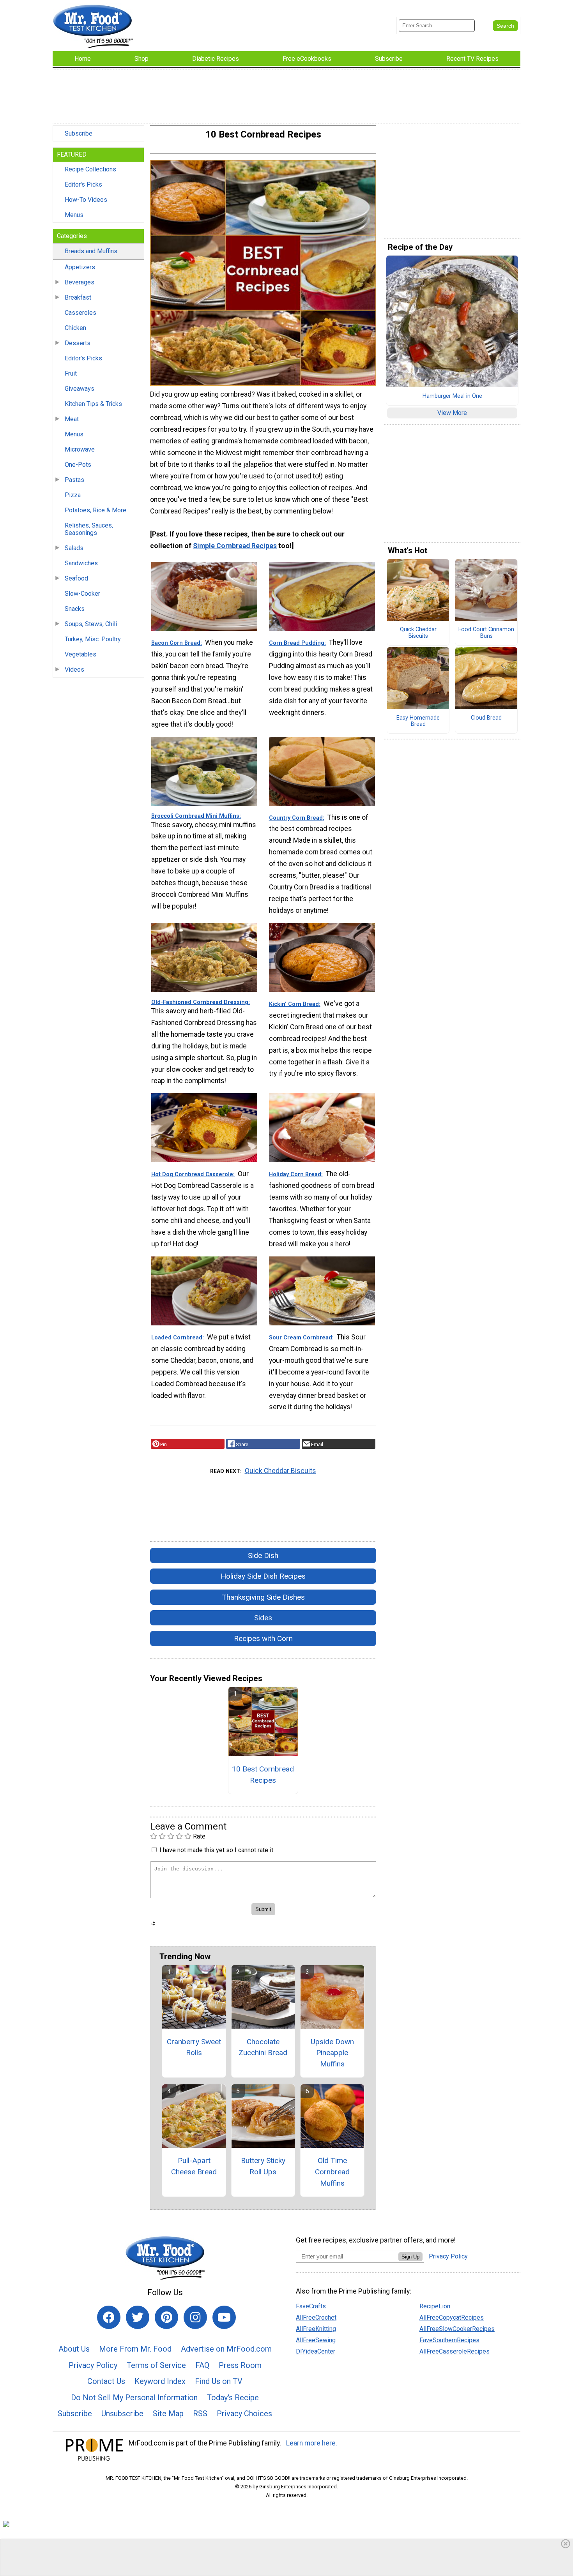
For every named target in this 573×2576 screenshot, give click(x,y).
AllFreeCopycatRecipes (452, 2318)
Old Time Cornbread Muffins (332, 2172)
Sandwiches (81, 563)
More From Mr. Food (135, 2349)
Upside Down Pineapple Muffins (332, 2053)
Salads (74, 548)
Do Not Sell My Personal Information (134, 2398)
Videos (74, 670)
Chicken (75, 328)
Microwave (80, 449)
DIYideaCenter (316, 2351)
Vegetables (80, 654)
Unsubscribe (122, 2414)
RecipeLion (435, 2306)
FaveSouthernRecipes (449, 2340)
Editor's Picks (83, 184)
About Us (74, 2349)
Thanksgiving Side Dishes (263, 1597)
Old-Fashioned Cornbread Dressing (200, 1002)
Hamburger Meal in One (452, 396)
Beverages (80, 282)
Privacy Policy (93, 2365)
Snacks (75, 609)
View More (452, 413)
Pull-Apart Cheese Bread (194, 2166)
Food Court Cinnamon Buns (486, 633)
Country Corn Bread (296, 818)
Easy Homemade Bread (418, 721)
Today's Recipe (233, 2398)
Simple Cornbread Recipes (235, 546)
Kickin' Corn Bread (294, 1004)
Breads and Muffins (91, 251)
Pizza (73, 495)
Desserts (78, 343)
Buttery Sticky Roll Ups (263, 2166)
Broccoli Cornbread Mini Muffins (195, 816)
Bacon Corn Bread (176, 643)
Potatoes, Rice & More (95, 510)
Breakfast (78, 297)
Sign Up (410, 2257)
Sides (263, 1618)
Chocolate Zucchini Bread (263, 2047)
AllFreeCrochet (316, 2318)
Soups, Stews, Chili (91, 624)
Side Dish (263, 1555)
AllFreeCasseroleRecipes (455, 2351)
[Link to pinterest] (166, 2317)
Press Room (240, 2365)
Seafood (76, 578)
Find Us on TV (219, 2381)
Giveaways (80, 389)
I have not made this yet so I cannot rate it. (217, 1850)
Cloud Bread (486, 718)
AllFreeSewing (316, 2340)
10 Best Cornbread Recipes (263, 1775)
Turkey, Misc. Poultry (93, 639)
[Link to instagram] (195, 2317)
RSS (200, 2414)
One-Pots (78, 465)
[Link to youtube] (224, 2317)
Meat (72, 419)
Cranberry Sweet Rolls (194, 2047)
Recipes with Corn (263, 1638)
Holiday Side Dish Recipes (263, 1576)
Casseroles (80, 313)
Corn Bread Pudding (297, 643)
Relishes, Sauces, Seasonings (89, 529)
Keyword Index (160, 2381)
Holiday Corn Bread (295, 1174)
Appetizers (80, 267)
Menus (74, 215)
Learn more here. (312, 2443)
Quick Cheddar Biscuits (280, 1471)
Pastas (74, 480)
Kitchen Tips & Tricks (93, 404)
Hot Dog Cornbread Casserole (192, 1174)
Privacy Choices (244, 2414)
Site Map (168, 2414)
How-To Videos (86, 200)
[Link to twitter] (138, 2317)
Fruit (71, 373)
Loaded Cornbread (177, 1338)
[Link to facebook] (109, 2317)
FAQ (202, 2365)
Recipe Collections (90, 169)
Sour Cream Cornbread (301, 1338)
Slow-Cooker (82, 594)
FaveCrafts (311, 2306)
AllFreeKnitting (316, 2329)
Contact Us (106, 2381)
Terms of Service (156, 2365)
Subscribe (79, 133)
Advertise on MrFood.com (226, 2349)
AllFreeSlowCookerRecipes (457, 2329)
